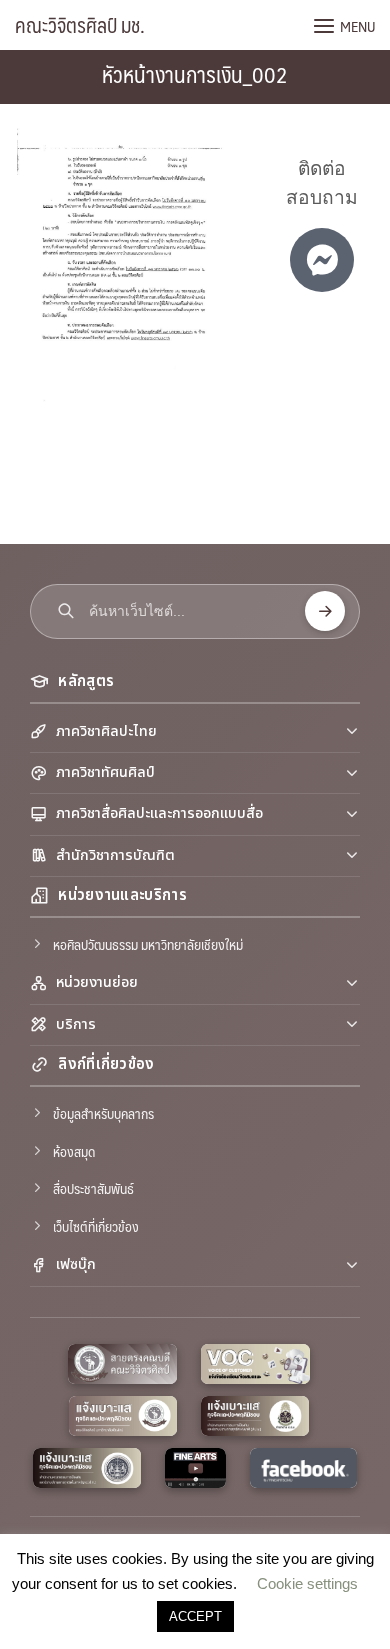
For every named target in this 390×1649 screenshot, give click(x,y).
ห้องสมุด (74, 1151)
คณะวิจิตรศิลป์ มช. (80, 25)
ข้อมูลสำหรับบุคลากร (103, 1113)
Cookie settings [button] (307, 1583)
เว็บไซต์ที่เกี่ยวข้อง (96, 1226)
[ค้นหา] (325, 611)
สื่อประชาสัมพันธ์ (93, 1188)
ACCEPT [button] (195, 1616)
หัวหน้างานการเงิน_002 (195, 73)
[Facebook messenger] (322, 260)
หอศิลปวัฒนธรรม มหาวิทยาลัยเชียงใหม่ (148, 944)
